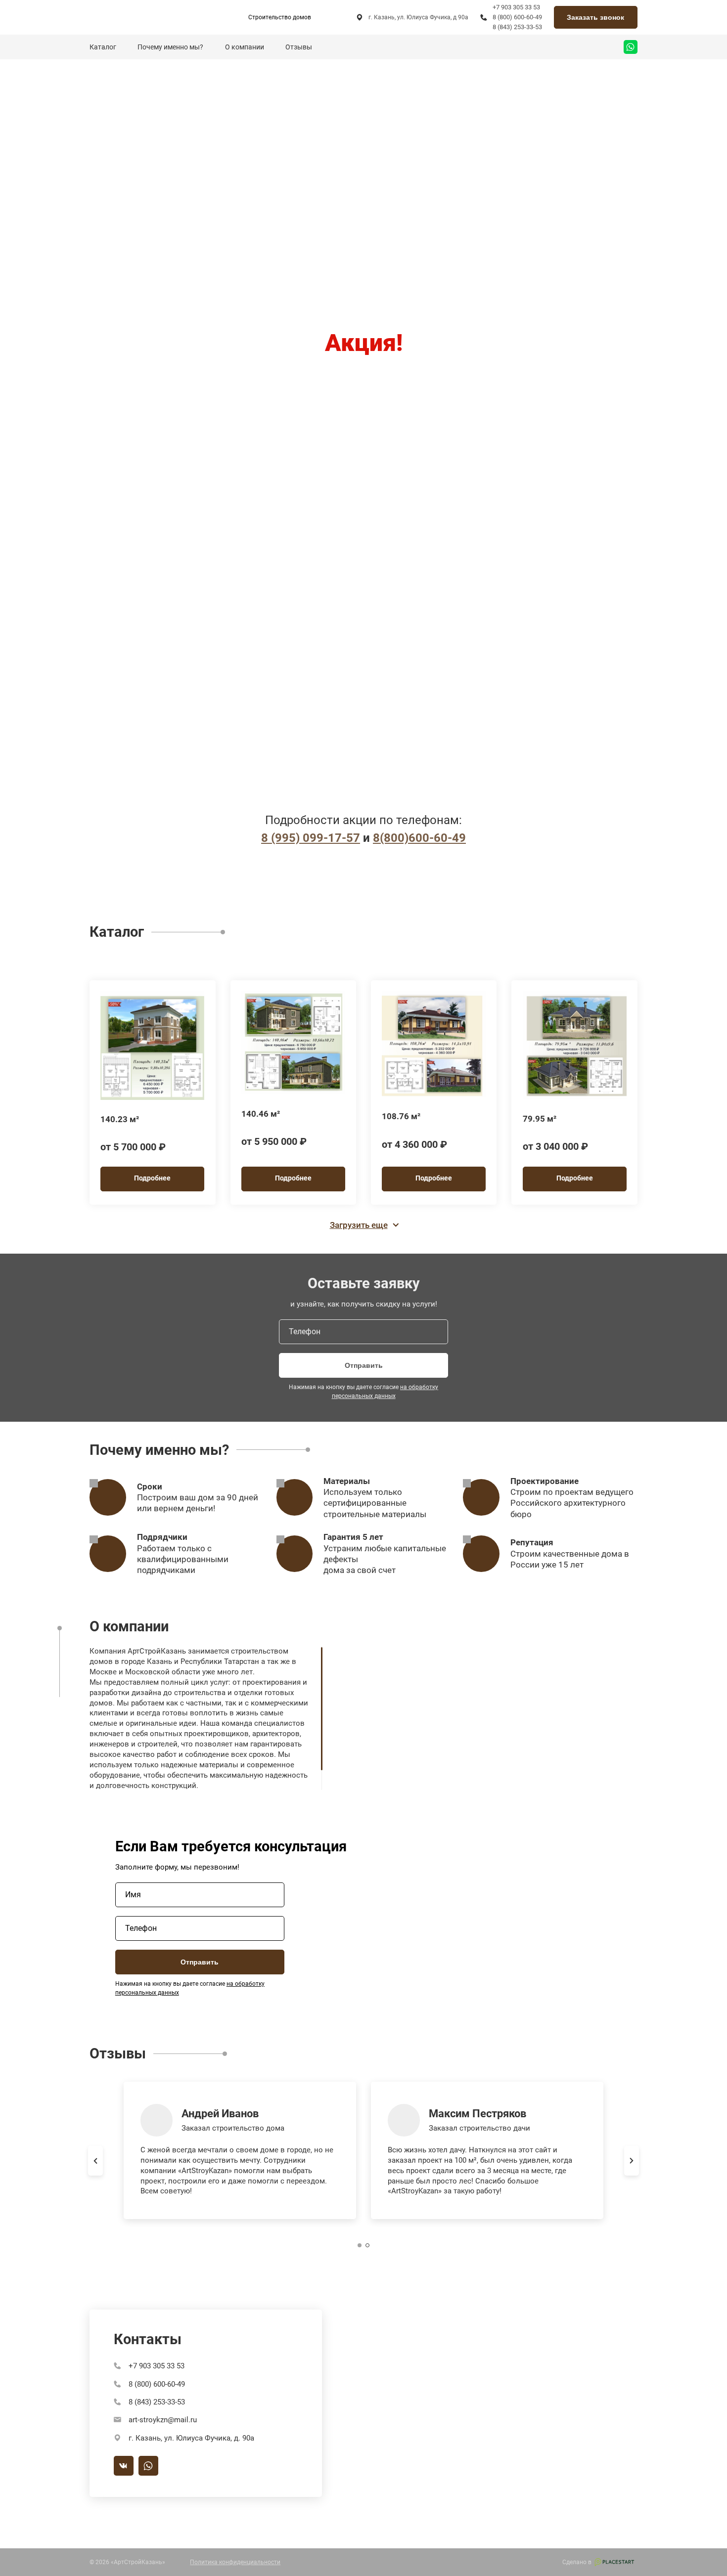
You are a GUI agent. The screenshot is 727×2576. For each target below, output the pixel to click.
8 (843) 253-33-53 (517, 27)
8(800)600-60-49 (419, 838)
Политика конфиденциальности (235, 2562)
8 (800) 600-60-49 (517, 17)
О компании (245, 47)
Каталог (103, 47)
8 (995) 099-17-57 (311, 838)
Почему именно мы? (170, 47)
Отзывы (299, 47)
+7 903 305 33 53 (516, 7)
